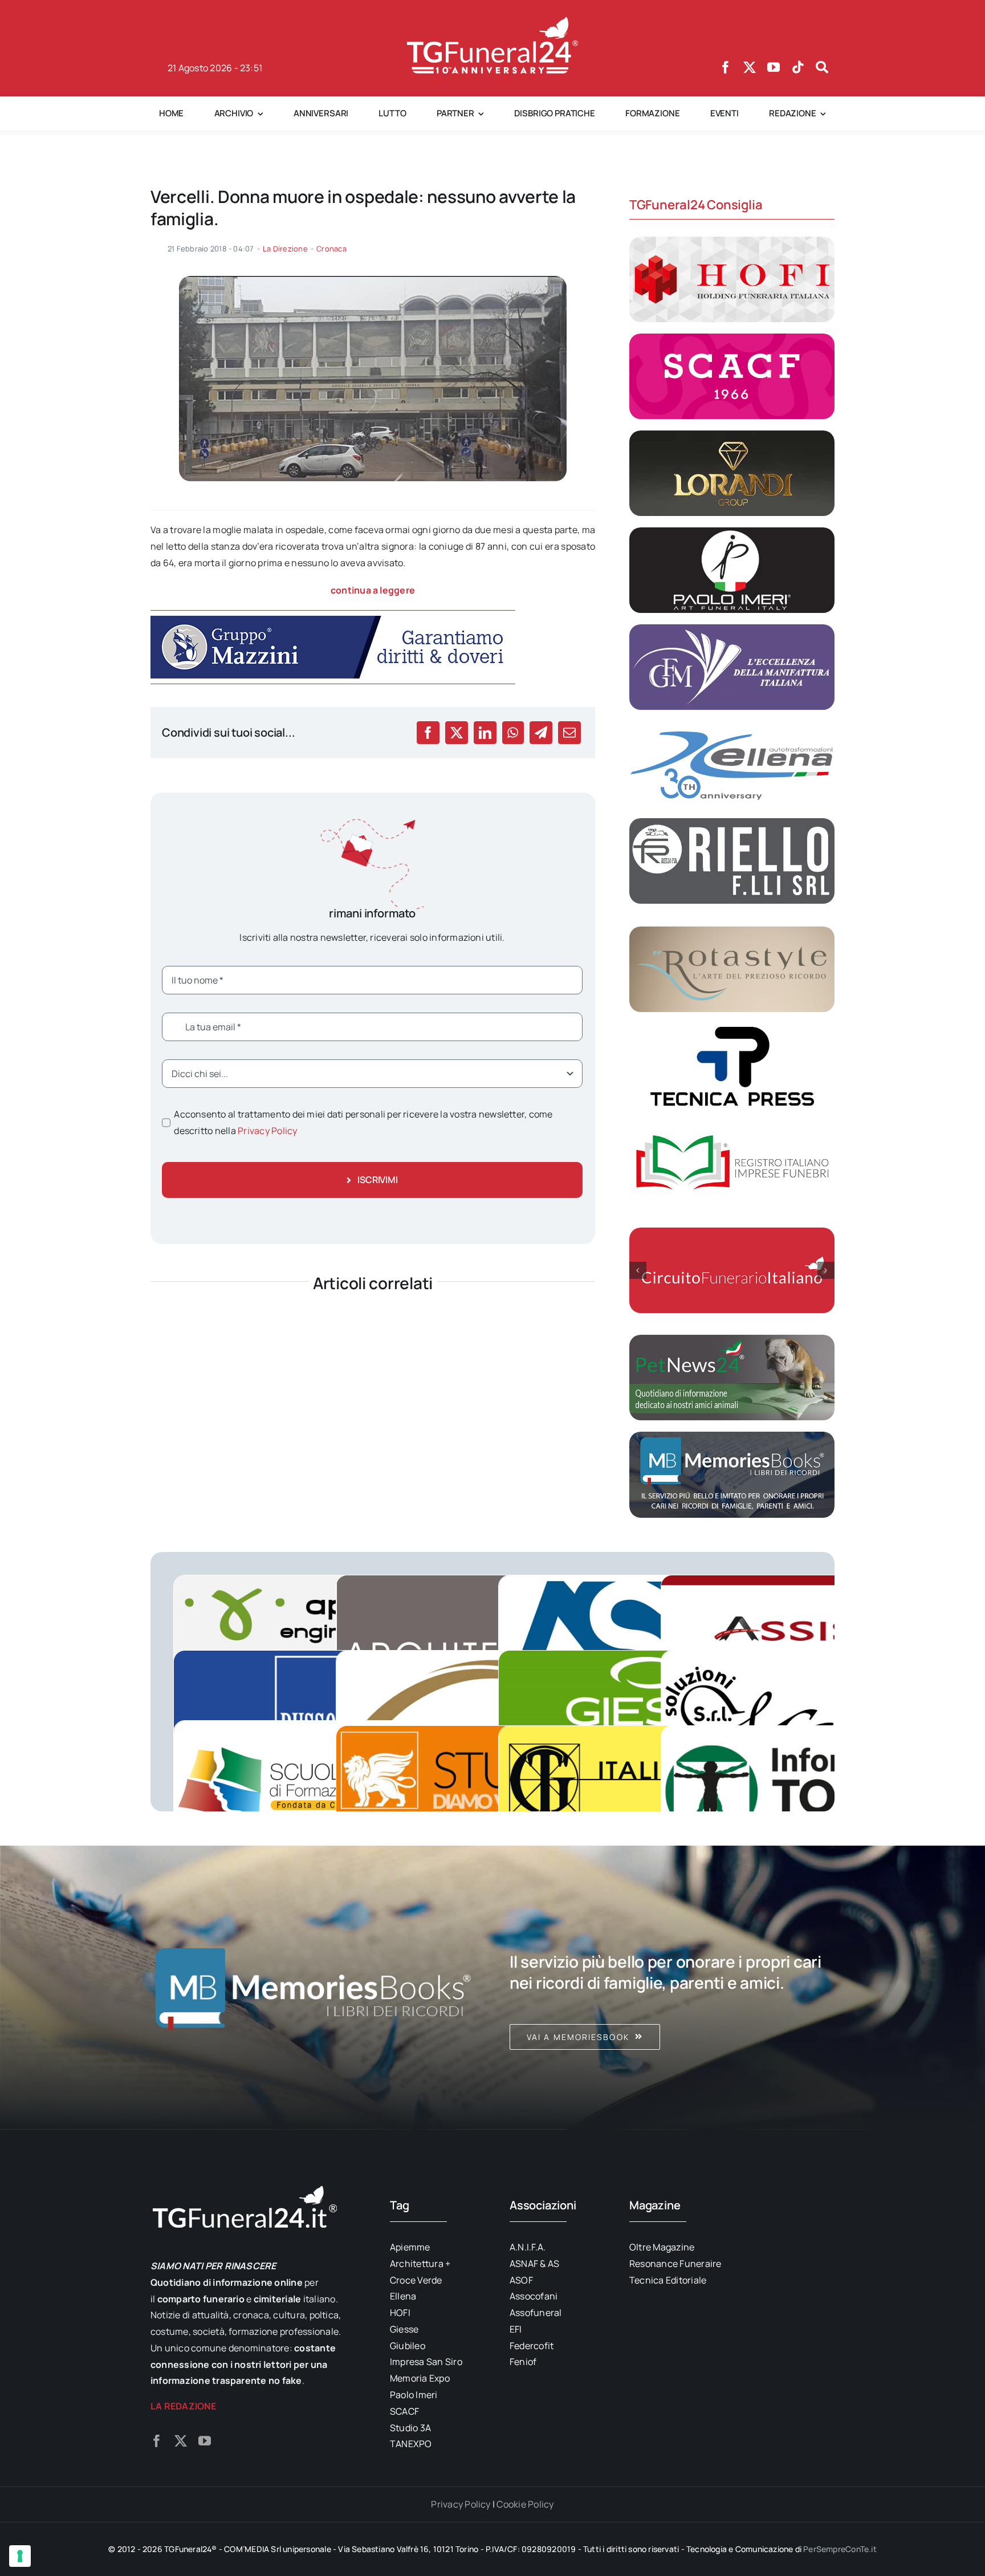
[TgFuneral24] (492, 22)
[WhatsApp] (513, 733)
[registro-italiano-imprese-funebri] (732, 1125)
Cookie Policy (525, 2504)
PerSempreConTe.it (840, 2549)
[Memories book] (672, 1988)
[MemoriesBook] (313, 1988)
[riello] (732, 823)
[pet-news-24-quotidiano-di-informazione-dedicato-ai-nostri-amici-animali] (732, 1339)
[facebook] (726, 67)
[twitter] (750, 67)
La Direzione (285, 249)
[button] (638, 1270)
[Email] (569, 733)
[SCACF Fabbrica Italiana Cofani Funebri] (732, 338)
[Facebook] (428, 733)
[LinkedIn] (485, 733)
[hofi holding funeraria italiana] (732, 241)
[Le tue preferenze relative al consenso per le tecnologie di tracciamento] (20, 2556)
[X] (457, 733)
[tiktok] (798, 67)
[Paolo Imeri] (732, 532)
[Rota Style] (732, 931)
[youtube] (774, 67)
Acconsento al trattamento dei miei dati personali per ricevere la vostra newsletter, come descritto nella (363, 1122)
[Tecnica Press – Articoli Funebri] (732, 1028)
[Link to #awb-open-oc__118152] (822, 67)
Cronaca (331, 249)
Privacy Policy (267, 1131)
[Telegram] (541, 733)
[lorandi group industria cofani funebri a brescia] (732, 435)
